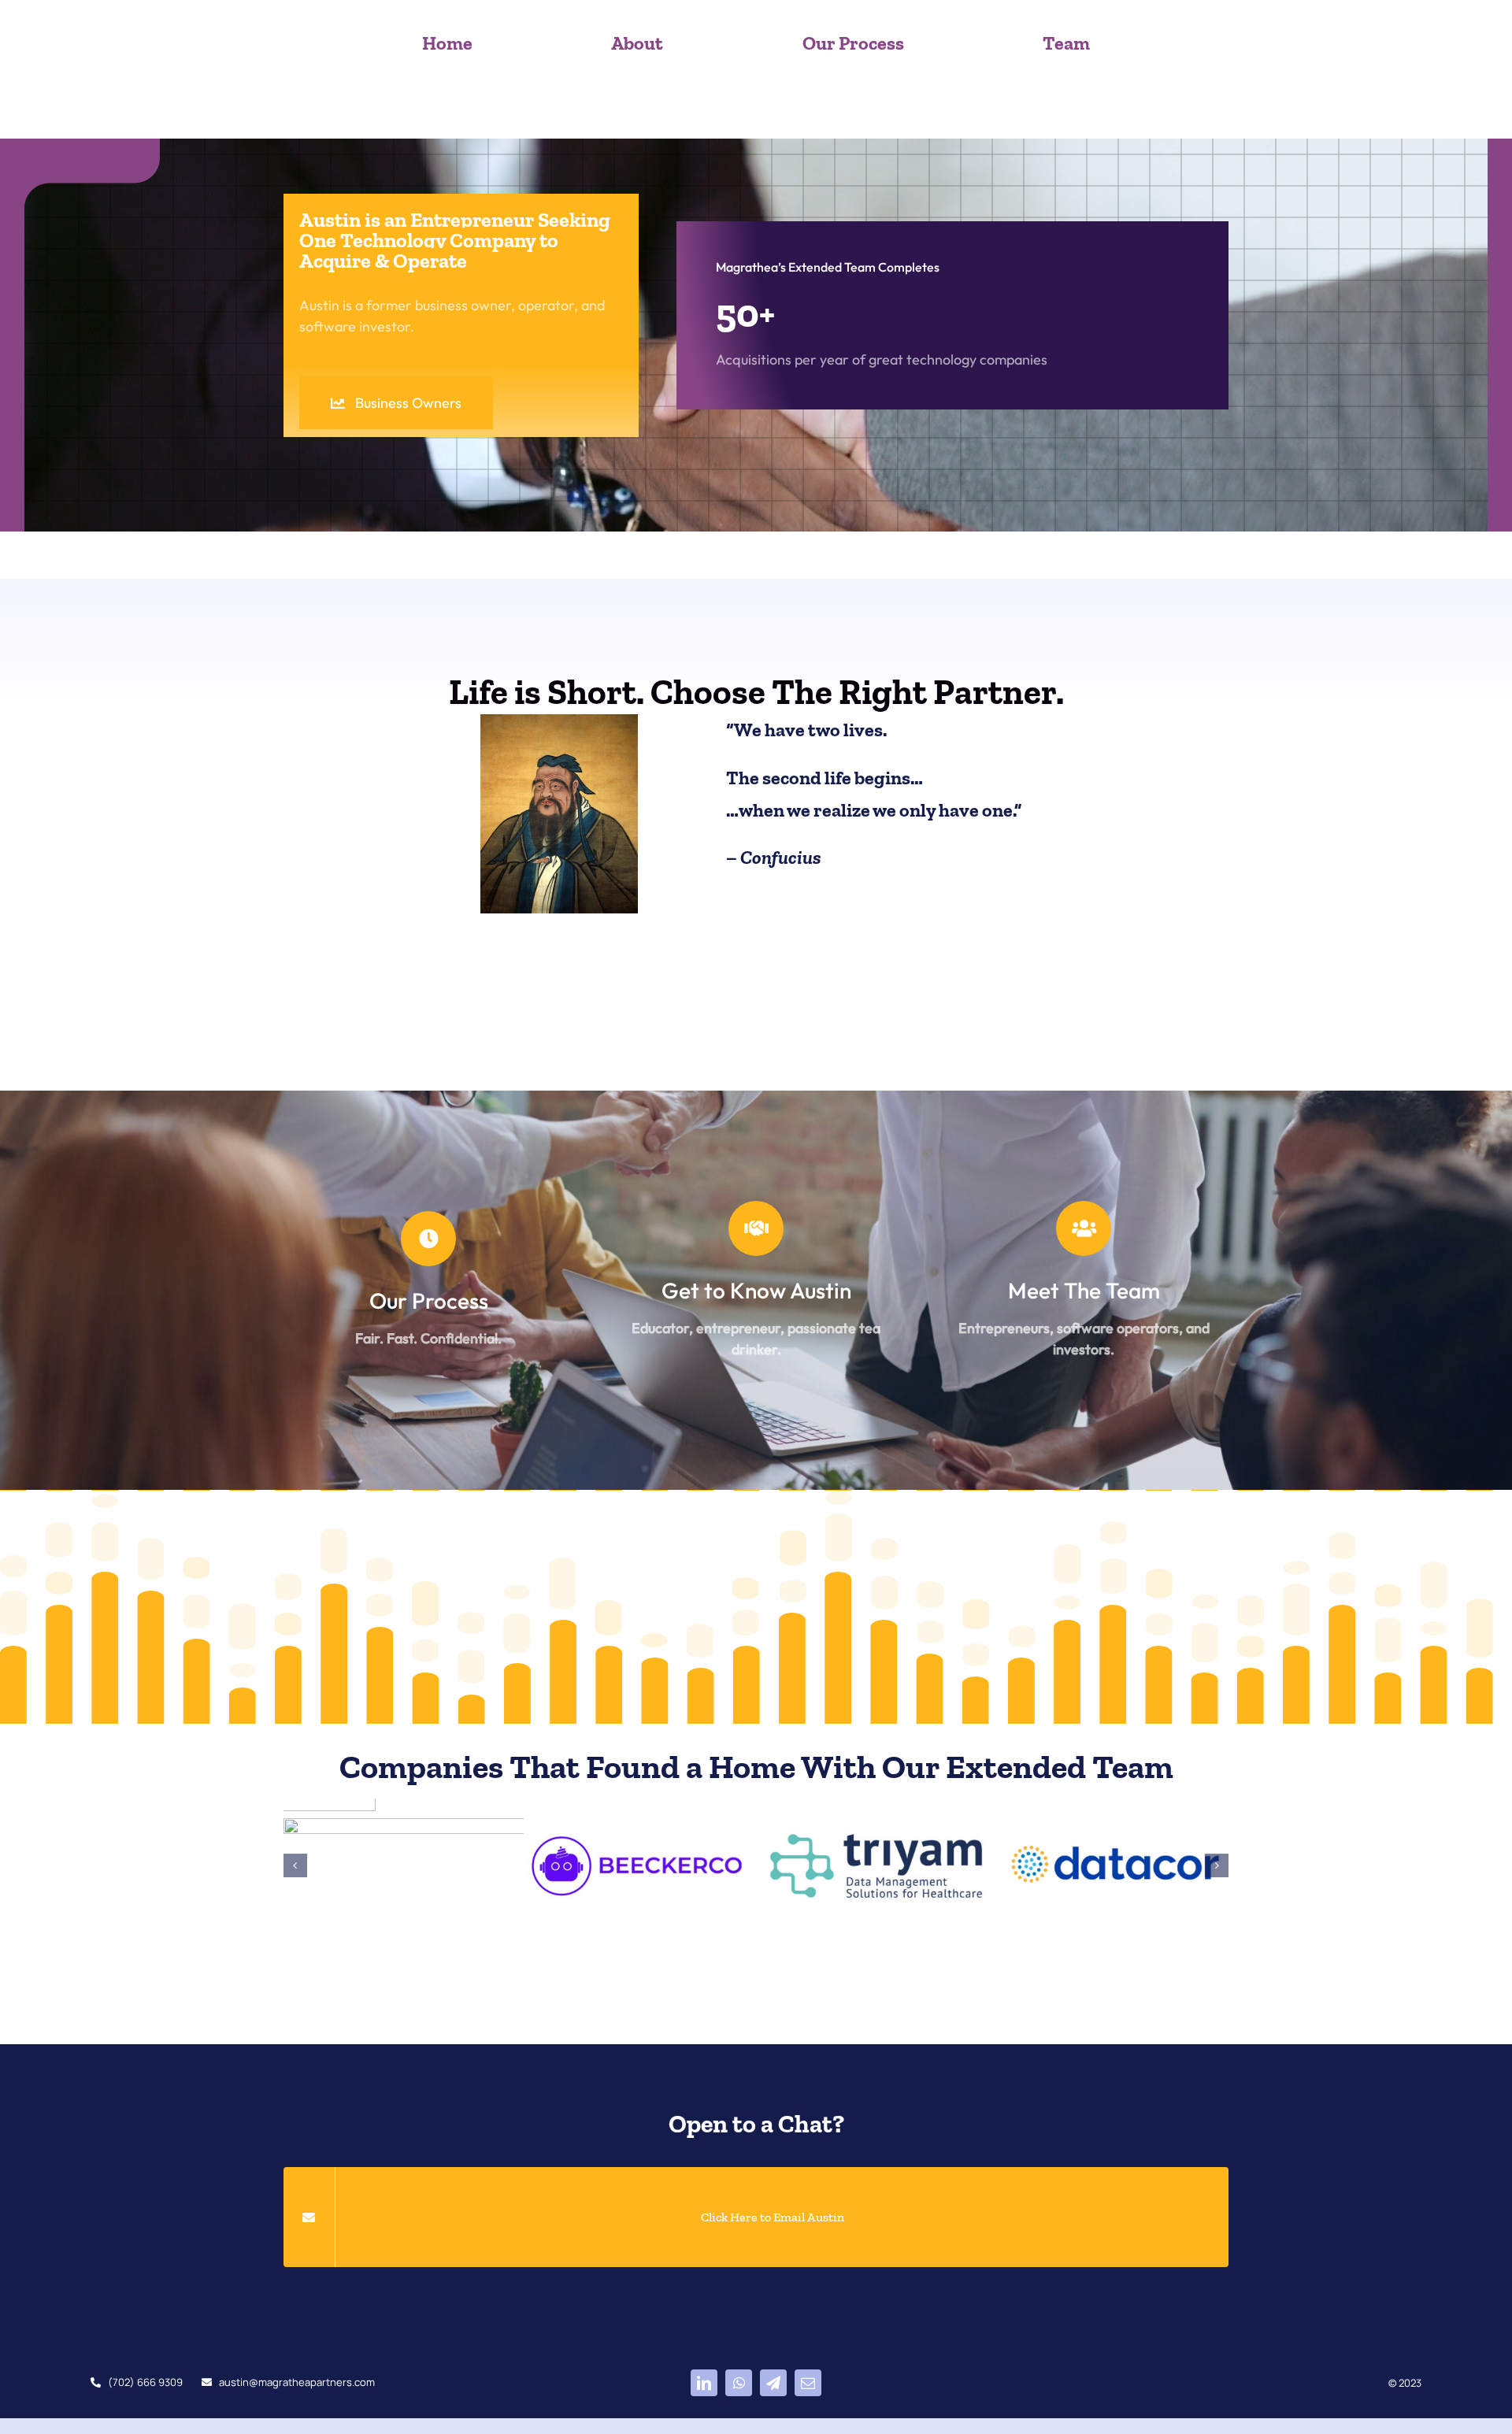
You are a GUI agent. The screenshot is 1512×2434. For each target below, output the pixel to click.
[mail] (808, 2392)
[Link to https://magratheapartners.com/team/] (1084, 1228)
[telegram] (773, 2392)
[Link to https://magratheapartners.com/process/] (428, 1239)
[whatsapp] (739, 2392)
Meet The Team (1084, 1290)
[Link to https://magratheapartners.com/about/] (756, 1228)
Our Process (429, 1300)
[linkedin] (704, 2392)
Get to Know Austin (756, 1290)
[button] (295, 1870)
